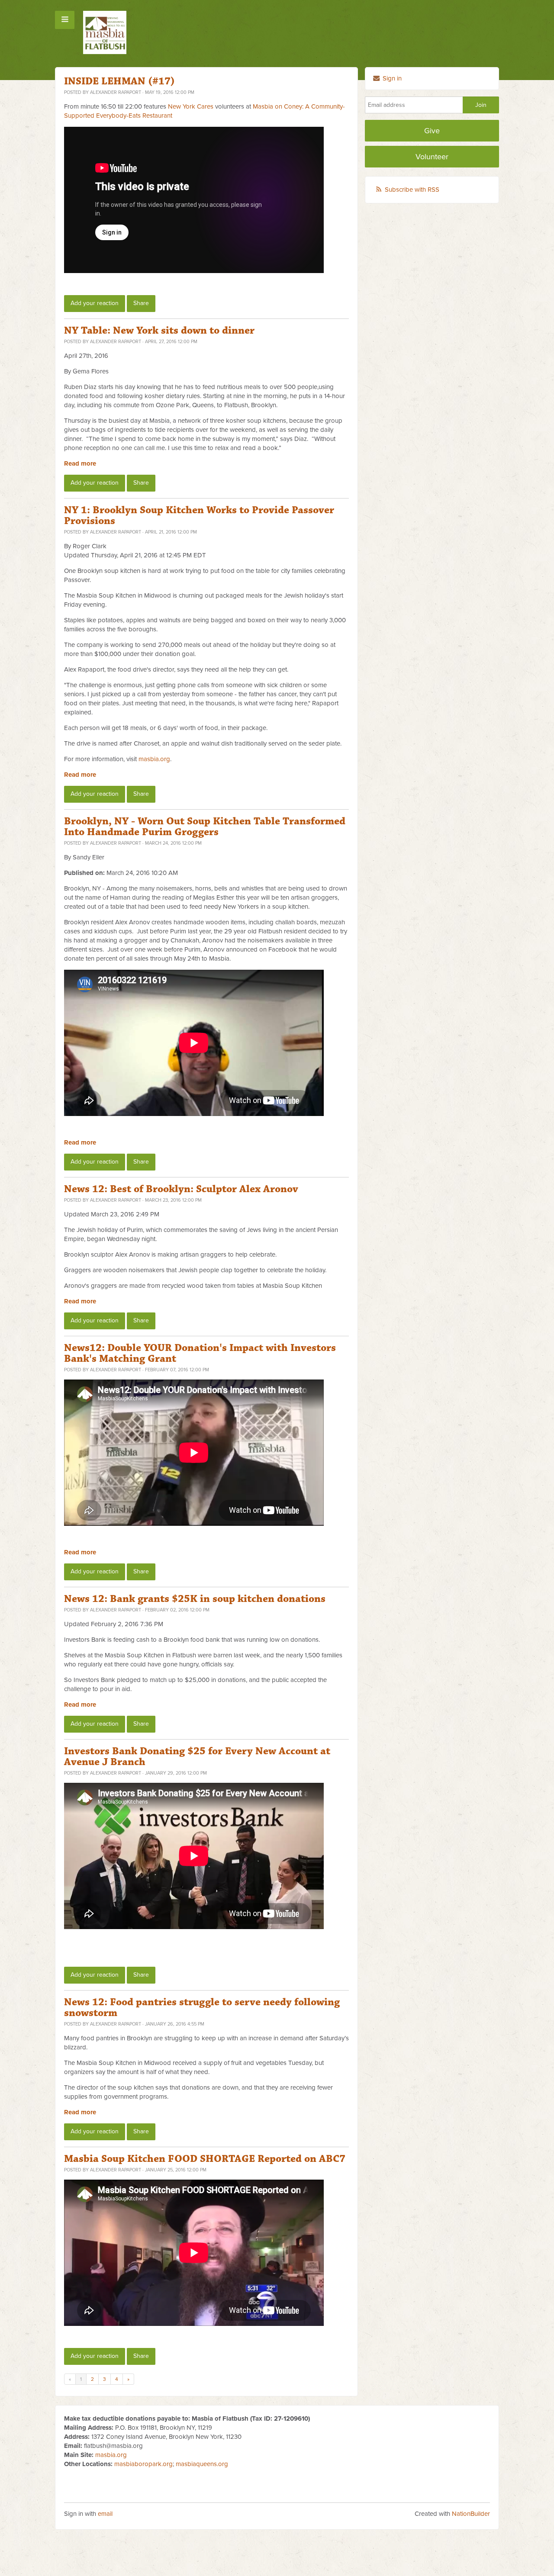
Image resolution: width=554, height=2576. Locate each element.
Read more (80, 463)
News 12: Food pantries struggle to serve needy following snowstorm (202, 2008)
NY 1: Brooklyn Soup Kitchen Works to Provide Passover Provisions (199, 516)
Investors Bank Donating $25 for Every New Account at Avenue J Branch (197, 1757)
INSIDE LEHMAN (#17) (119, 81)
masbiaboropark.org (143, 2464)
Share (141, 303)
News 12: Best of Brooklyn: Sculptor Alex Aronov (181, 1189)
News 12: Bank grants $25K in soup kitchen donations (195, 1599)
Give (432, 131)
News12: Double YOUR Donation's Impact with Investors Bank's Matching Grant (200, 1353)
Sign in (391, 78)
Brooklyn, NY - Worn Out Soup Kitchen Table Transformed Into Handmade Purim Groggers (205, 827)
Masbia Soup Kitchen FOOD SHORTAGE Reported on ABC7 (205, 2159)
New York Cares (191, 106)
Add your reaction (95, 303)
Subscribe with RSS (412, 190)
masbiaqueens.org (202, 2464)
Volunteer (432, 157)
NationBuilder (471, 2514)
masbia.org (154, 759)
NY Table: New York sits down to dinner (159, 331)
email (105, 2514)
